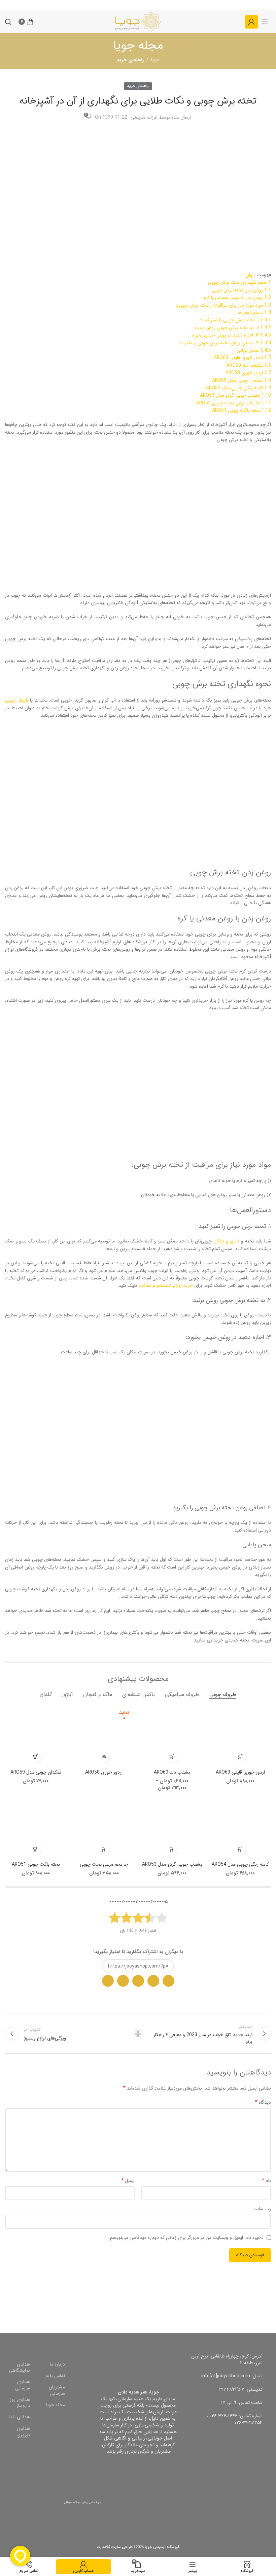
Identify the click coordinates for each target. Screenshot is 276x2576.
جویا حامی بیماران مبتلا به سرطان (83, 2502)
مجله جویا (56, 2405)
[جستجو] (8, 22)
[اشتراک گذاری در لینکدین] (108, 1981)
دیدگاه (263, 2102)
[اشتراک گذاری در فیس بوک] (123, 1981)
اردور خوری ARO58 (104, 1772)
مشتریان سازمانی (57, 2390)
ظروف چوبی (17, 700)
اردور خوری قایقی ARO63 (240, 1772)
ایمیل (128, 2181)
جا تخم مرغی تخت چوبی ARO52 (104, 1868)
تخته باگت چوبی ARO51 (36, 1864)
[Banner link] (207, 2297)
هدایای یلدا (19, 2417)
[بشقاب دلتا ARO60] (172, 1735)
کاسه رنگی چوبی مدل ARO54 (240, 1864)
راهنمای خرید (138, 86)
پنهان (250, 275)
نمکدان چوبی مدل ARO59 (36, 1772)
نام (266, 2181)
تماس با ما (55, 2376)
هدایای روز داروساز (20, 2403)
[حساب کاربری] (251, 22)
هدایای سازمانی (23, 2385)
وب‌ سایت (262, 2209)
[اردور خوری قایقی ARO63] (240, 1735)
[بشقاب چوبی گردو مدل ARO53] (172, 1828)
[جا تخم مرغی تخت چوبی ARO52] (104, 1828)
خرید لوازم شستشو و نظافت (166, 1285)
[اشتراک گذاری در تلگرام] (138, 1981)
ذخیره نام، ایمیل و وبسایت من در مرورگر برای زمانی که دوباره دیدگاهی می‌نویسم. (186, 2237)
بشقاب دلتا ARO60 (172, 1772)
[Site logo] (138, 22)
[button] (240, 1757)
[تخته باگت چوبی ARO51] (36, 1828)
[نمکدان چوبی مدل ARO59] (36, 1735)
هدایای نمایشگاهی (20, 2367)
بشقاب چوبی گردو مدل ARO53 (172, 1864)
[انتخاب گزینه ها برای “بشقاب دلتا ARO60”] (172, 1757)
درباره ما (57, 2364)
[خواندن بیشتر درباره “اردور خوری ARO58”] (104, 1757)
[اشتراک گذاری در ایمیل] (153, 1981)
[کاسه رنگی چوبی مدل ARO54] (240, 1828)
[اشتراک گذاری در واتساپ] (168, 1981)
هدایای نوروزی (23, 2432)
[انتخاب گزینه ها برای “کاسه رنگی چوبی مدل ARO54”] (240, 1849)
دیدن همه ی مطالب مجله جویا (138, 2034)
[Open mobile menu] (265, 22)
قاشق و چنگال (227, 1241)
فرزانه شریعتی (144, 117)
